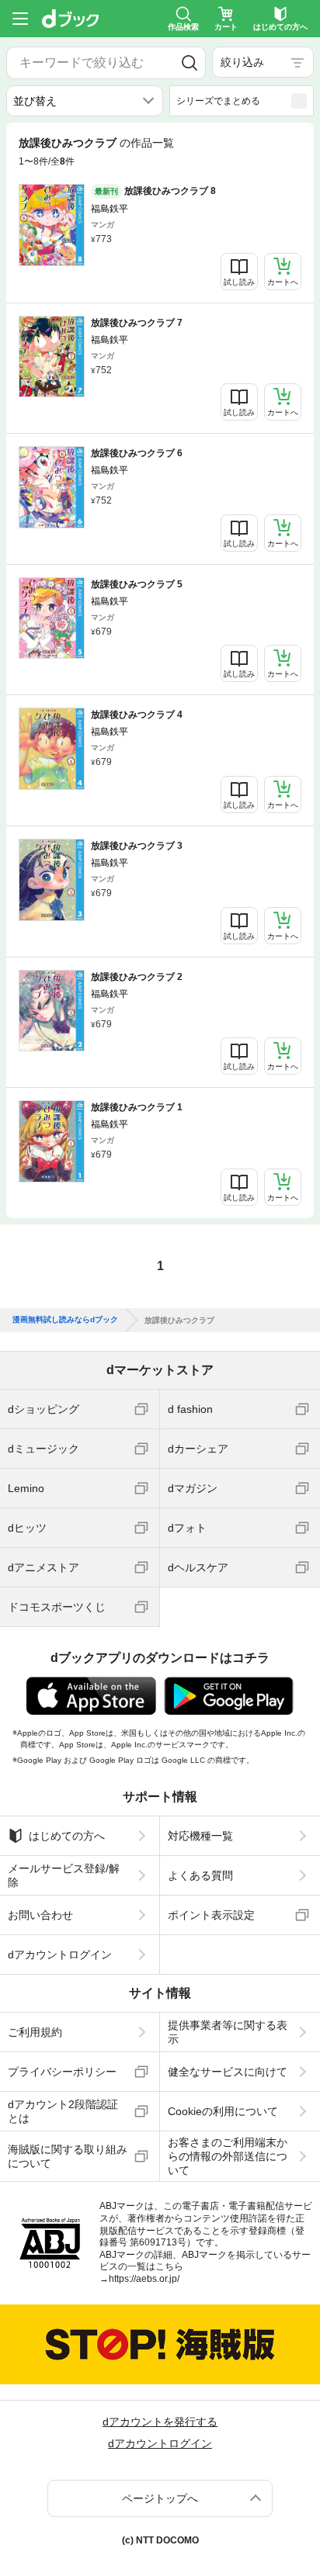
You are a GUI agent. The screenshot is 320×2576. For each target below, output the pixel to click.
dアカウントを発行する (160, 2422)
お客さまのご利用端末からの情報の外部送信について (228, 2156)
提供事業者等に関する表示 (228, 2032)
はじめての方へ (67, 1836)
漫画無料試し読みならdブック (65, 1320)
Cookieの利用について (223, 2111)
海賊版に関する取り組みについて (68, 2156)
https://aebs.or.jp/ (144, 2279)
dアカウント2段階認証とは (63, 2111)
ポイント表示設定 (211, 1915)
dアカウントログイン (60, 1955)
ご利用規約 (35, 2032)
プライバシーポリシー (62, 2072)
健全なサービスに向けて (228, 2072)
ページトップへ (160, 2498)
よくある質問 (200, 1875)
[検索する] (189, 63)
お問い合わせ (40, 1915)
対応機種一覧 (200, 1836)
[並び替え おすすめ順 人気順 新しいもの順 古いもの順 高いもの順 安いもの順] (85, 101)
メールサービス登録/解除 (64, 1875)
